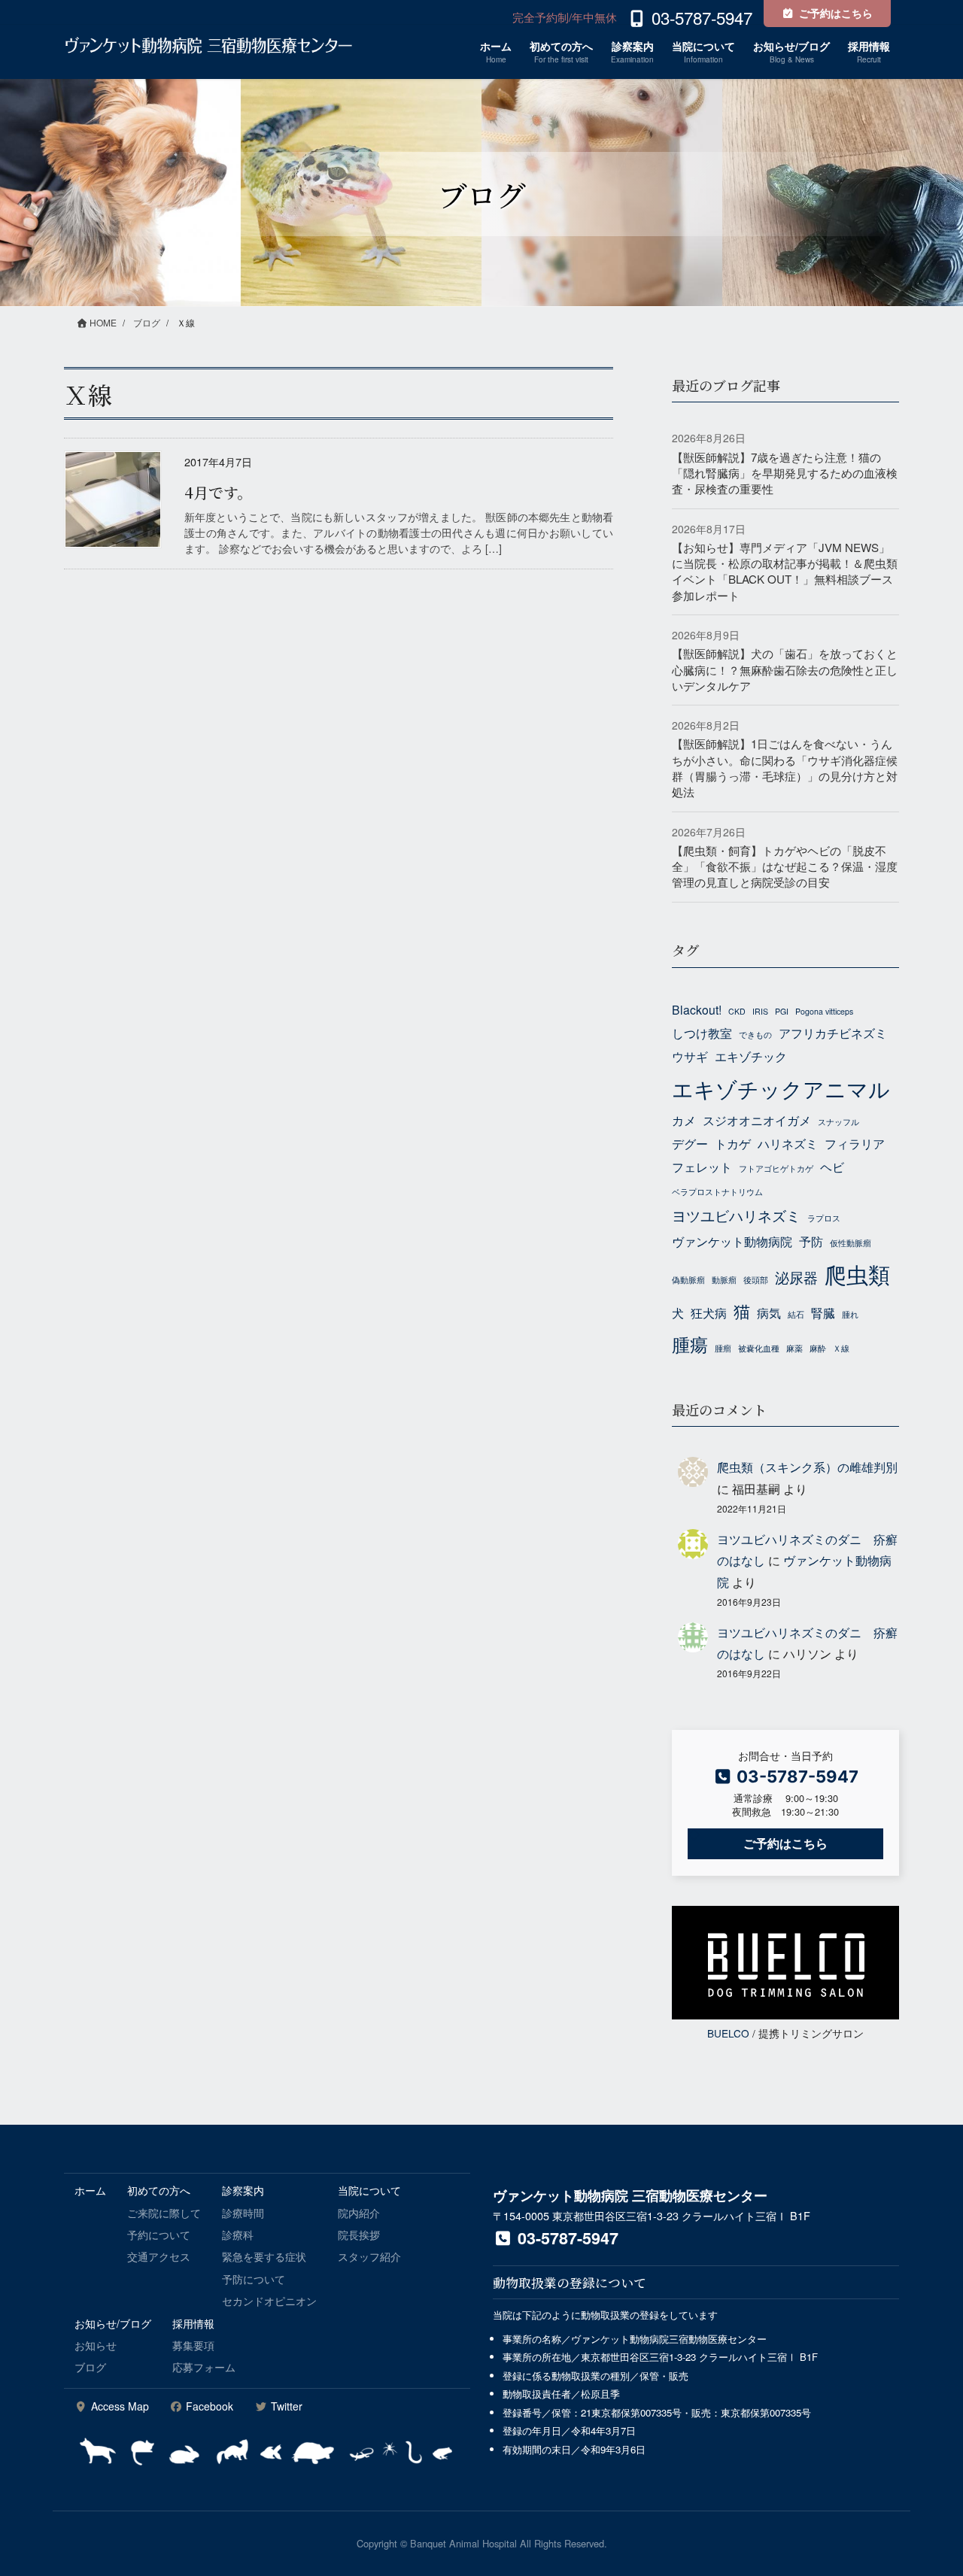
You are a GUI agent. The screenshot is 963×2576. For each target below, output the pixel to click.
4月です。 (218, 492)
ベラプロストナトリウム (717, 1192)
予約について (159, 2235)
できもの (755, 1035)
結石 (796, 1314)
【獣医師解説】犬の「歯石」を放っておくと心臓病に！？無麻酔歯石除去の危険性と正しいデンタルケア (785, 669)
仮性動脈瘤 (851, 1243)
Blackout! (697, 1009)
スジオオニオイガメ (757, 1120)
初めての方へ (159, 2190)
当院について (369, 2190)
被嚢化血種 (759, 1348)
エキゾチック (751, 1056)
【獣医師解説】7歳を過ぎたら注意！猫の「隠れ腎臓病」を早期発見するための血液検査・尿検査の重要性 (785, 473)
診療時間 (243, 2213)
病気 (769, 1312)
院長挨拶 (359, 2235)
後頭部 (756, 1280)
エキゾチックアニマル (781, 1088)
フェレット (702, 1167)
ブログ (90, 2367)
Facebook (208, 2406)
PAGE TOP (925, 2485)
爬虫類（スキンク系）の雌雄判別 (807, 1467)
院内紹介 (359, 2213)
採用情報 (193, 2323)
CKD (737, 1011)
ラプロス (824, 1218)
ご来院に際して (164, 2213)
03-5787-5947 (566, 2238)
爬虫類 (857, 1273)
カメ (684, 1120)
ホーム (90, 2190)
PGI (782, 1011)
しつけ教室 (702, 1033)
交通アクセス (159, 2256)
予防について (254, 2279)
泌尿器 (796, 1277)
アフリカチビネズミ (833, 1033)
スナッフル (838, 1122)
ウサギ (690, 1056)
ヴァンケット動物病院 (732, 1241)
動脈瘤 (724, 1280)
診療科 (238, 2235)
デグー (690, 1143)
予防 (811, 1241)
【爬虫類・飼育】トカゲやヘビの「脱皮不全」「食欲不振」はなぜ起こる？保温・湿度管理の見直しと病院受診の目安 (785, 866)
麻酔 (818, 1348)
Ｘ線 (841, 1348)
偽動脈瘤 (688, 1280)
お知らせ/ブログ (113, 2323)
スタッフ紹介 (369, 2256)
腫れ (850, 1314)
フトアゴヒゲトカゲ (776, 1168)
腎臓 (823, 1312)
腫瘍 (690, 1344)
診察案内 (243, 2190)
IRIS (760, 1011)
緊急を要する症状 (264, 2256)
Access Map (118, 2406)
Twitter (285, 2406)
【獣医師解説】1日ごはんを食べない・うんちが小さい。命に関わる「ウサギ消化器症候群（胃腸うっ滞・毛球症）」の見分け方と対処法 (785, 768)
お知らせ (96, 2345)
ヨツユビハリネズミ (736, 1215)
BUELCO (728, 2033)
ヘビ (832, 1167)
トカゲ (733, 1143)
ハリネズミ (788, 1143)
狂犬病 (709, 1312)
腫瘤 (723, 1348)
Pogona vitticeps (824, 1011)
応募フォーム (204, 2367)
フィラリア (855, 1143)
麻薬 (794, 1348)
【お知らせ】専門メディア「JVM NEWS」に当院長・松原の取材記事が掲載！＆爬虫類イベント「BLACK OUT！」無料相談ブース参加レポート (785, 571)
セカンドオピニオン (269, 2301)
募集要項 (193, 2345)
